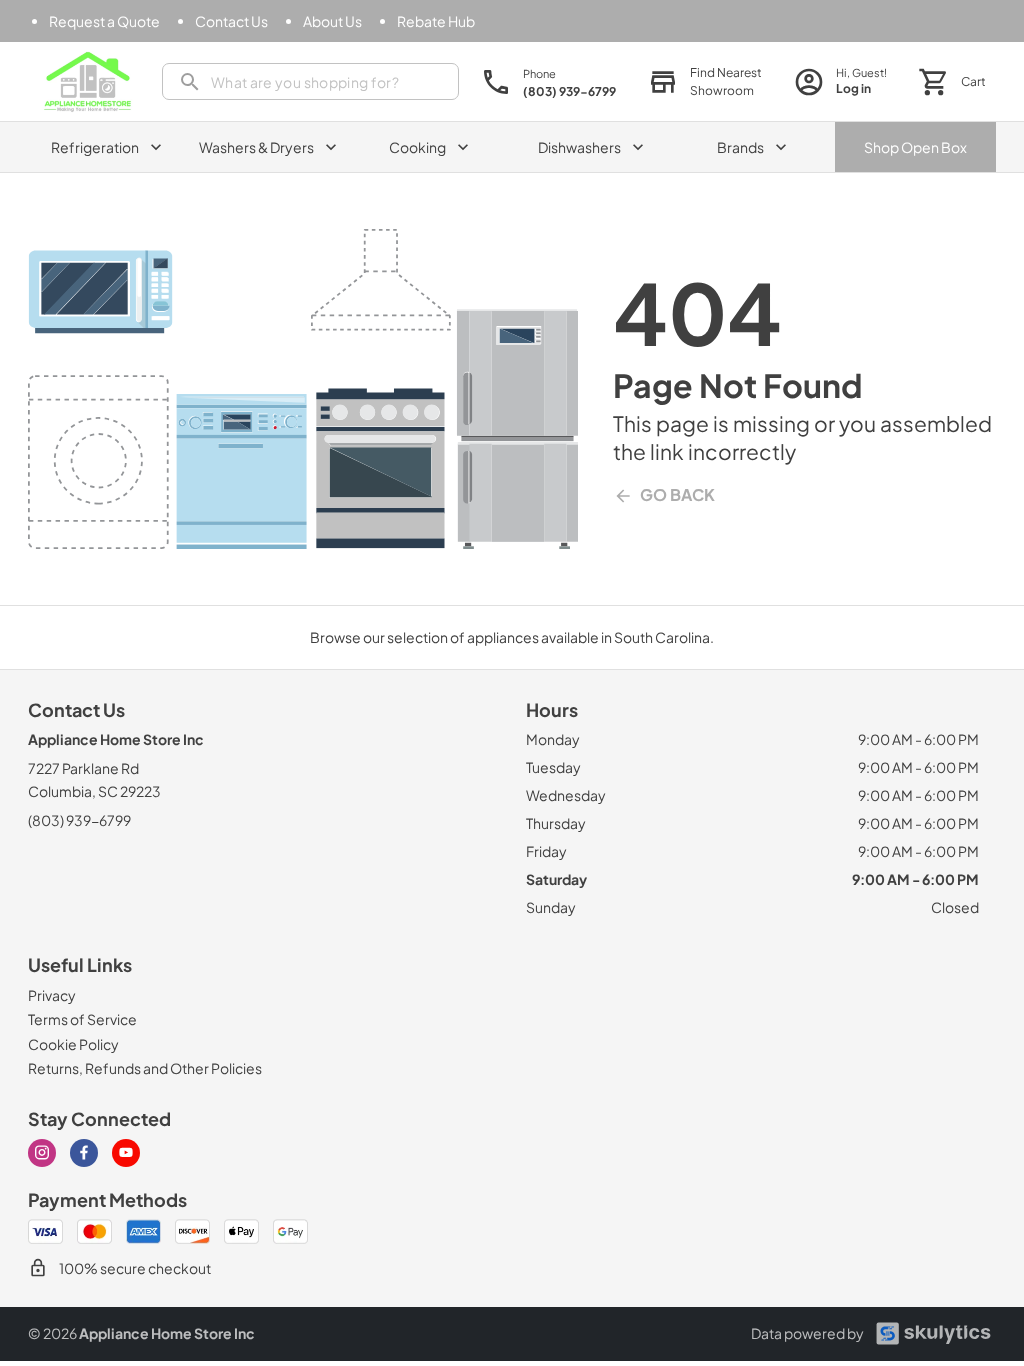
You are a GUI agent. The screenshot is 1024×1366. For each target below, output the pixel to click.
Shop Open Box (915, 147)
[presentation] (310, 81)
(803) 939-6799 (79, 820)
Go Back (677, 494)
